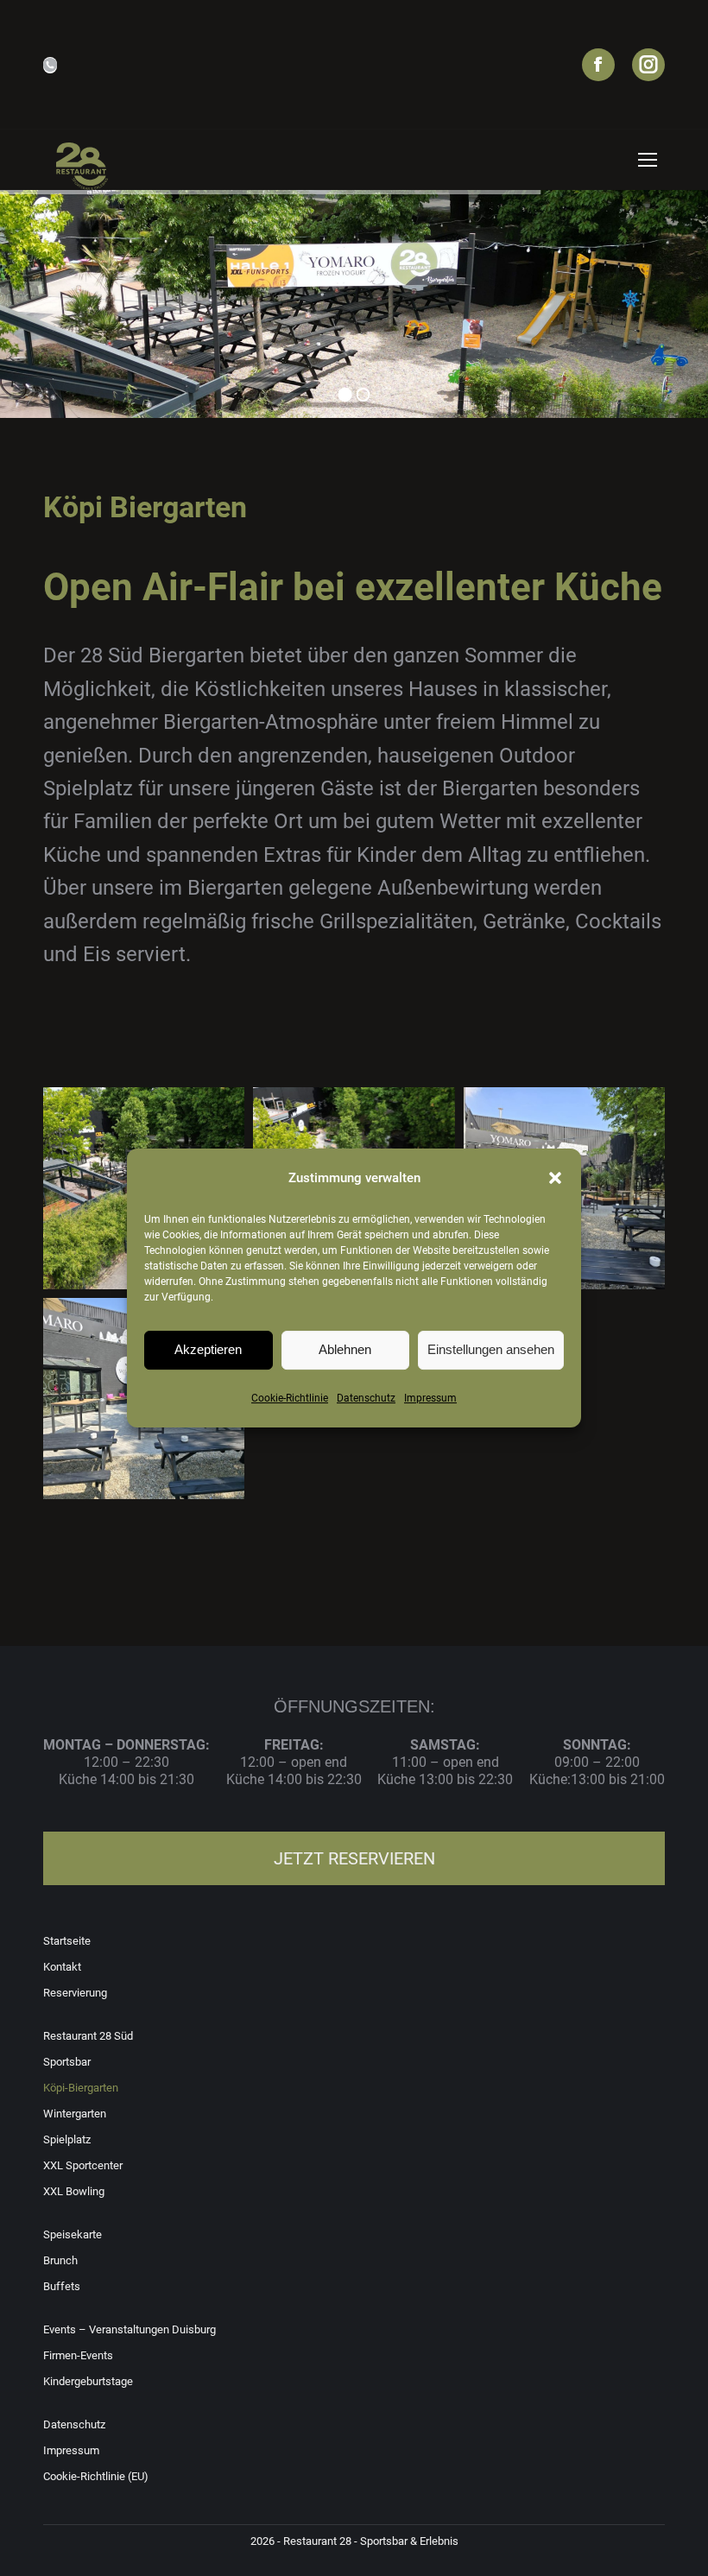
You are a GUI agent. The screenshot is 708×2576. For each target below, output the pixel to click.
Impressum (430, 1398)
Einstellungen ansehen (491, 1350)
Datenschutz (366, 1398)
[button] (555, 1178)
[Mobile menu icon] (648, 160)
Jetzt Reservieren (354, 1858)
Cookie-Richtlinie (290, 1398)
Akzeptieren (208, 1350)
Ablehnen (345, 1350)
